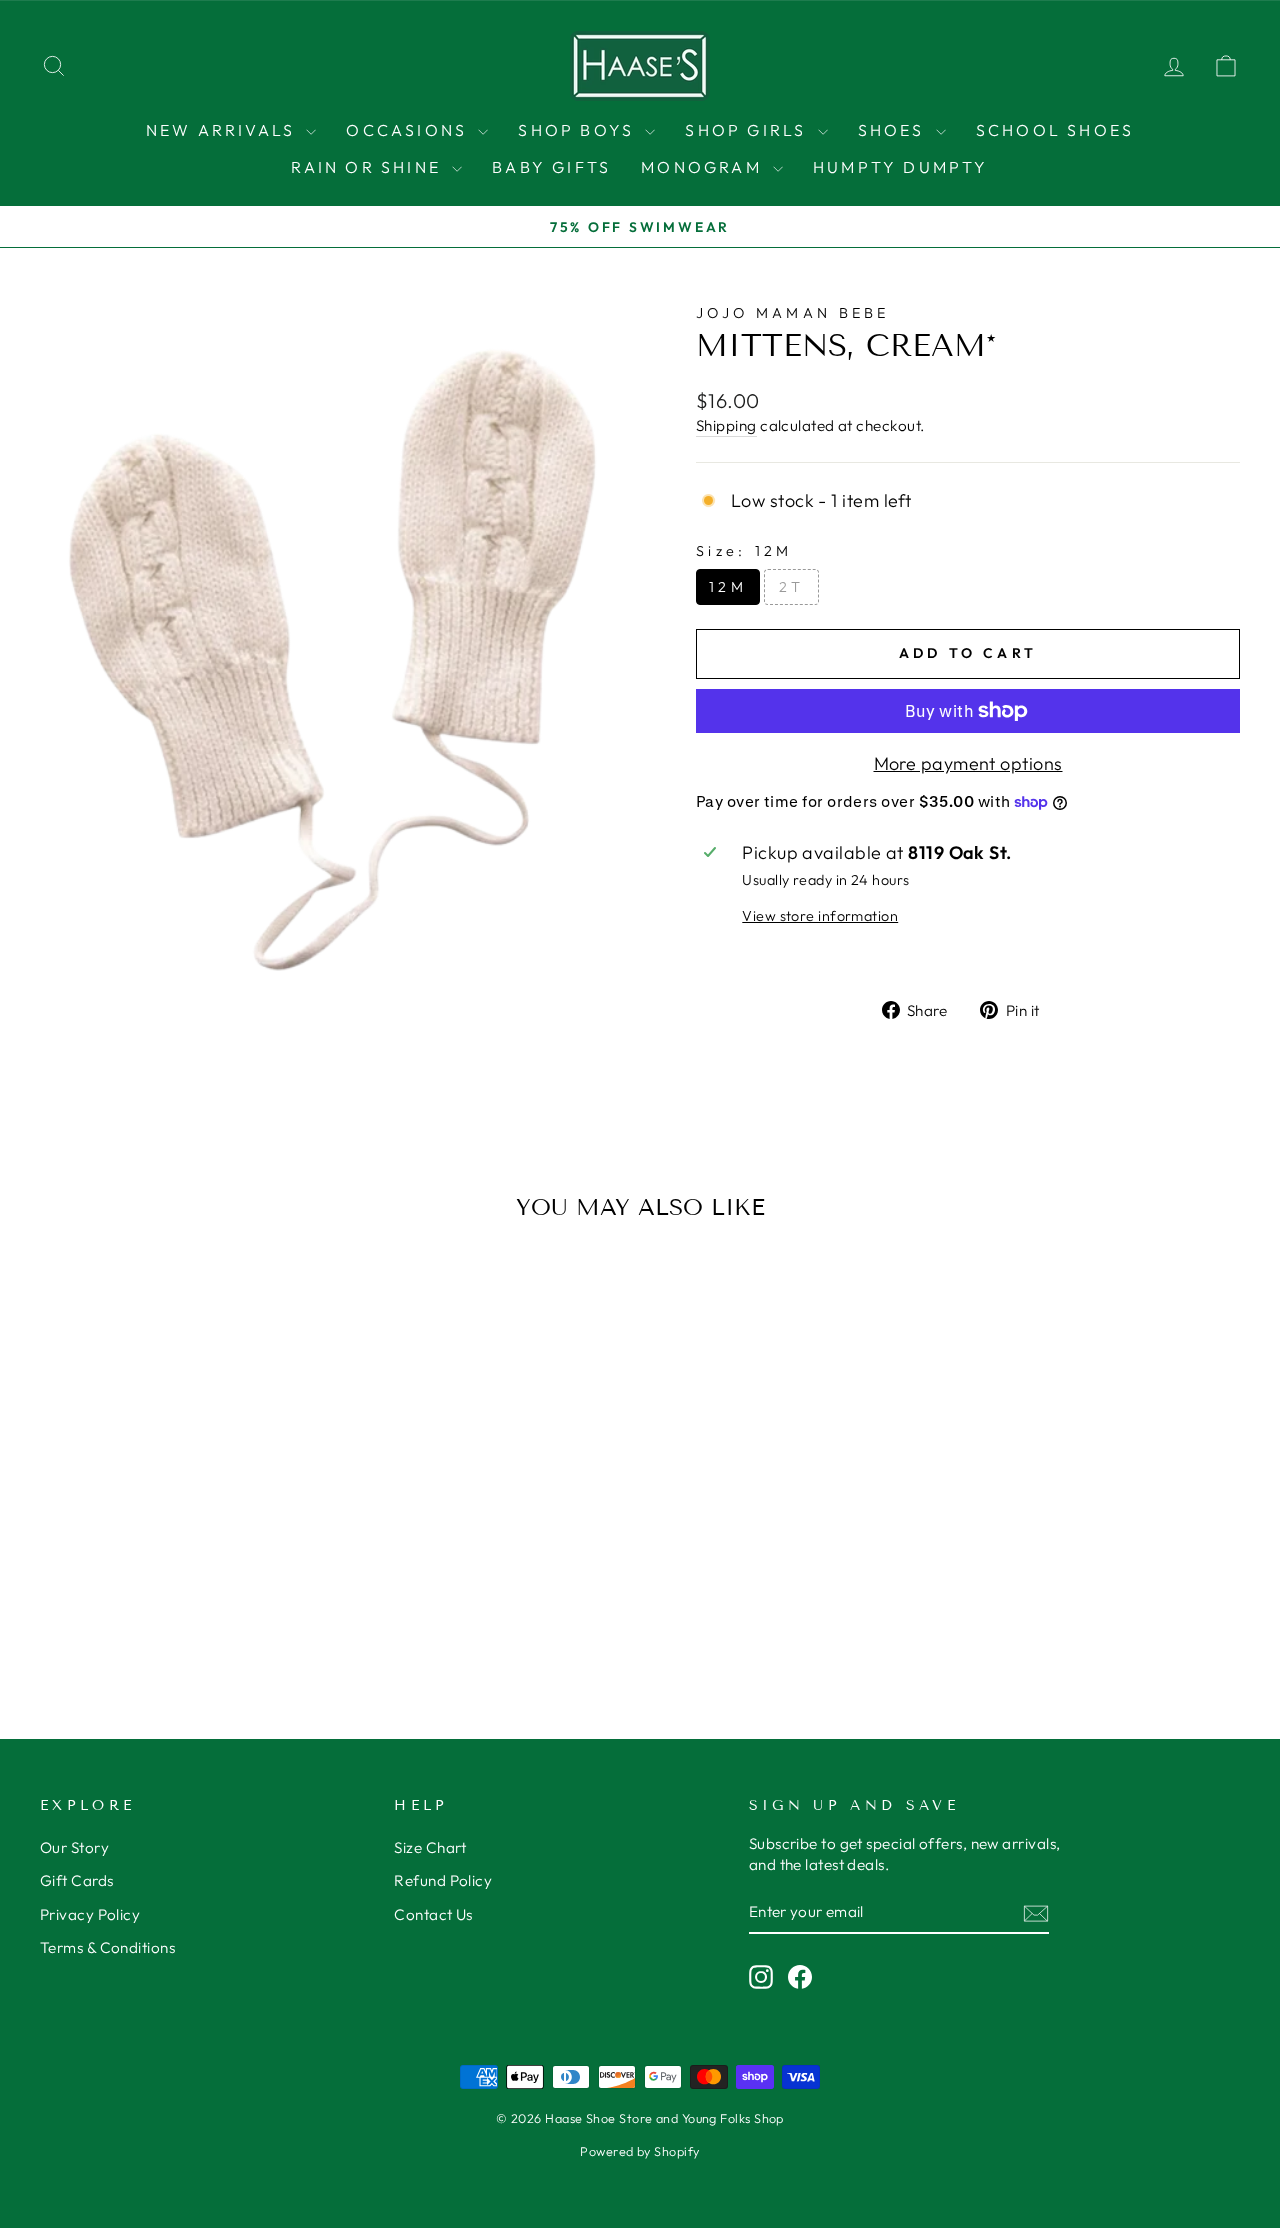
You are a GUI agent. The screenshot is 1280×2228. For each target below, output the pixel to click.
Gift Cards (77, 1880)
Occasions (409, 130)
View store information (820, 916)
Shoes (894, 130)
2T (792, 587)
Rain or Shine (369, 167)
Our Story (74, 1847)
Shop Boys (579, 130)
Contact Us (433, 1914)
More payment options (968, 763)
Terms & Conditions (107, 1947)
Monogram (704, 167)
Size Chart (430, 1847)
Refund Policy (443, 1880)
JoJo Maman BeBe (793, 313)
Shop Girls (748, 130)
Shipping (726, 425)
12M (728, 587)
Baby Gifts (551, 167)
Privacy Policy (90, 1914)
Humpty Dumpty (901, 167)
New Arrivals (224, 130)
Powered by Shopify (639, 2151)
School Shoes (1055, 130)
